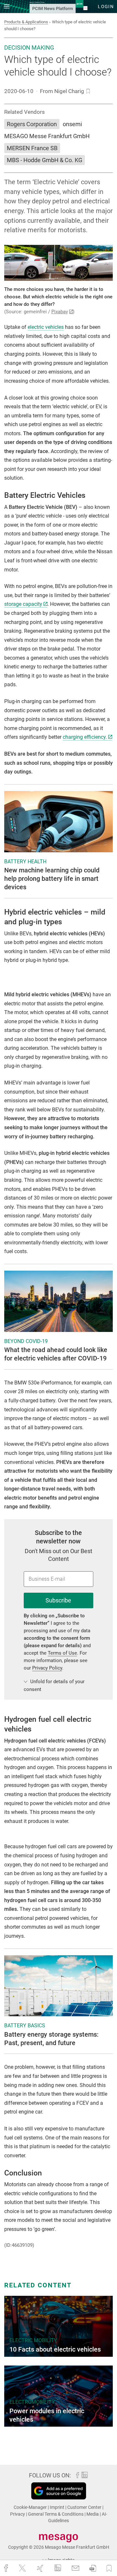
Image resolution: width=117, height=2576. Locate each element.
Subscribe (58, 1600)
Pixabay (60, 312)
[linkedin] (58, 2568)
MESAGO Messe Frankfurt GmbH (47, 136)
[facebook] (7, 2568)
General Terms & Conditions (56, 2514)
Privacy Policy (47, 1668)
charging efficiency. (85, 737)
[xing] (41, 2568)
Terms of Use (62, 1653)
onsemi (72, 124)
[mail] (76, 2568)
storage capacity (23, 604)
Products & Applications (26, 22)
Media (93, 2514)
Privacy (18, 2514)
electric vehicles (46, 327)
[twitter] (23, 2568)
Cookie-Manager (31, 2507)
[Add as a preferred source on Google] (59, 2491)
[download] (93, 2568)
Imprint (58, 2507)
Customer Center (85, 2507)
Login (106, 6)
